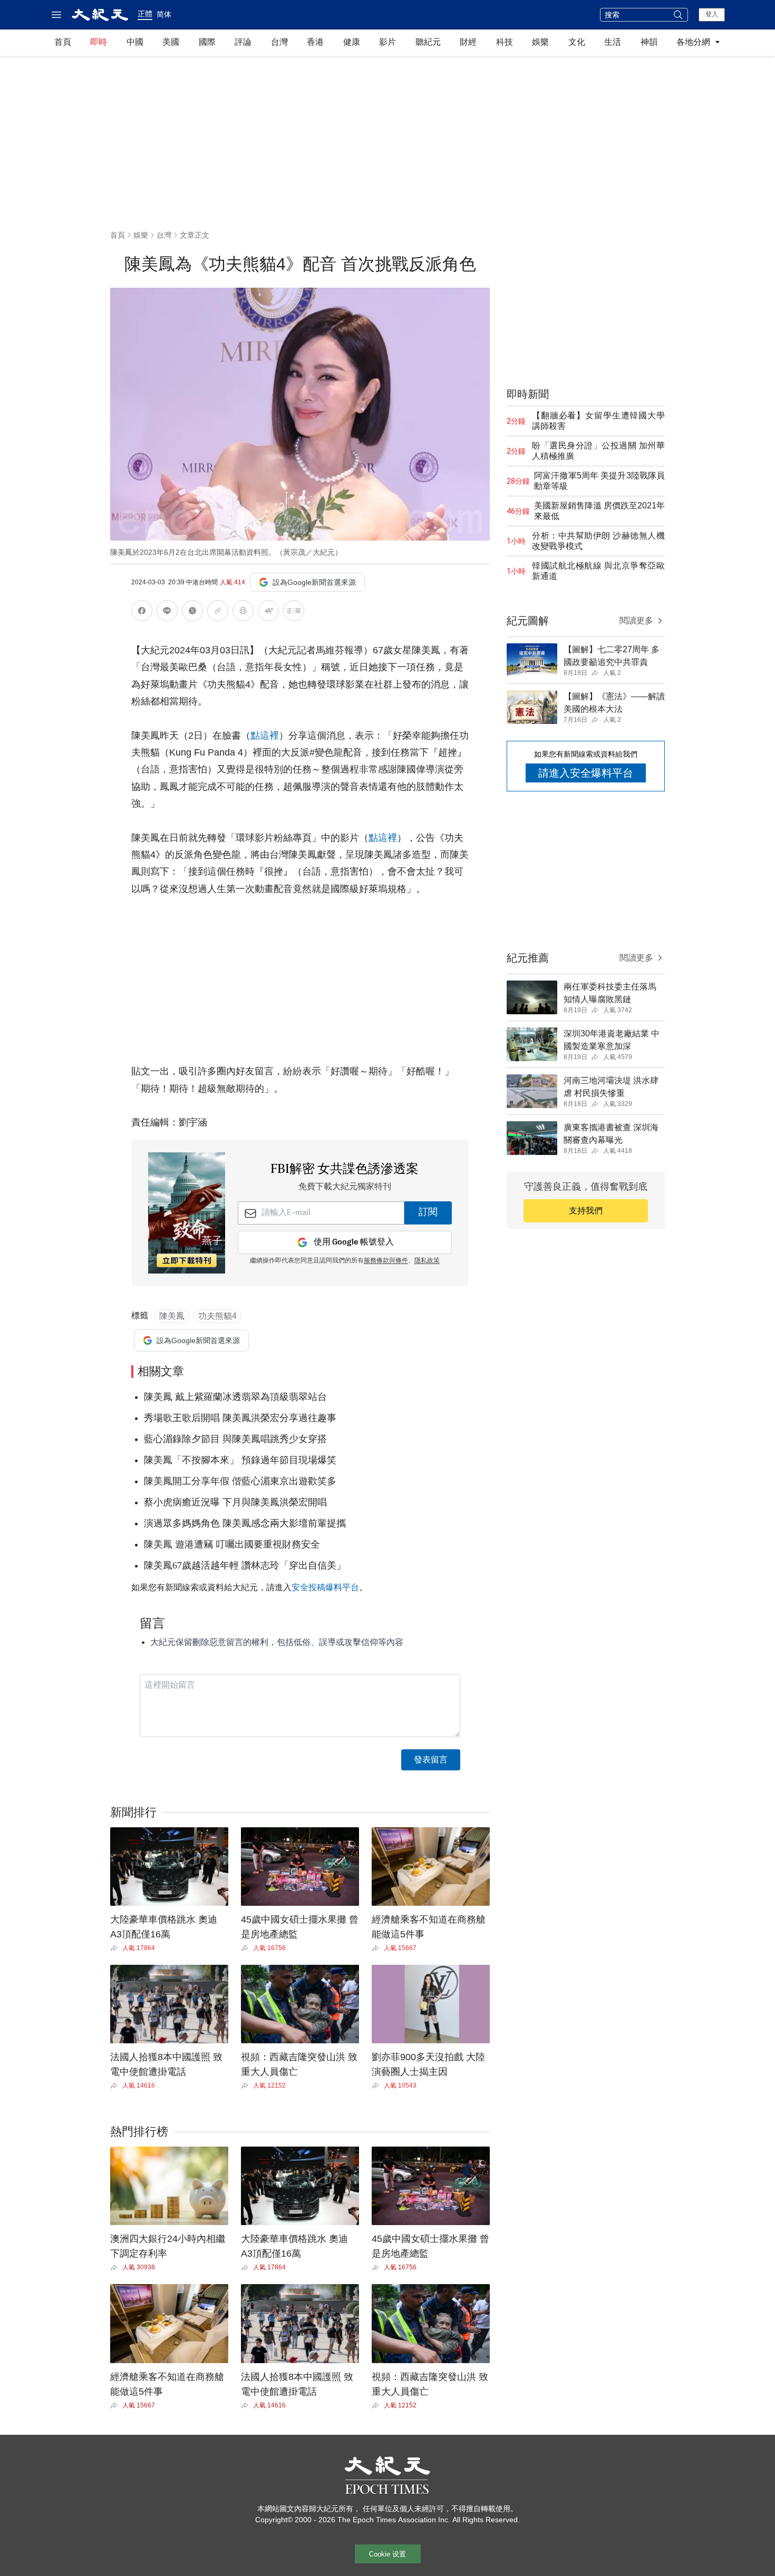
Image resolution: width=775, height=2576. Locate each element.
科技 (505, 42)
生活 (613, 42)
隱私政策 (427, 1261)
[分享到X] (192, 613)
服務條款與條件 (386, 1261)
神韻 (649, 42)
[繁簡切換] (294, 613)
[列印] (243, 613)
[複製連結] (218, 611)
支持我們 (586, 1211)
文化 (577, 42)
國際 (207, 42)
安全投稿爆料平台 (325, 1587)
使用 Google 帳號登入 (354, 1242)
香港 (315, 42)
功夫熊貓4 (217, 1316)
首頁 (63, 42)
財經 (468, 42)
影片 (387, 42)
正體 (145, 14)
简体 (164, 14)
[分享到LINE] (167, 613)
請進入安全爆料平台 (586, 773)
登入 (712, 14)
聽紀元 (428, 42)
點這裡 (265, 736)
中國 (135, 42)
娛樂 (540, 42)
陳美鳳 (172, 1316)
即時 (99, 42)
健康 (352, 42)
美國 (171, 42)
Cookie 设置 (387, 2554)
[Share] (116, 1948)
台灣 (279, 42)
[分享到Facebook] (142, 613)
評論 (243, 42)
